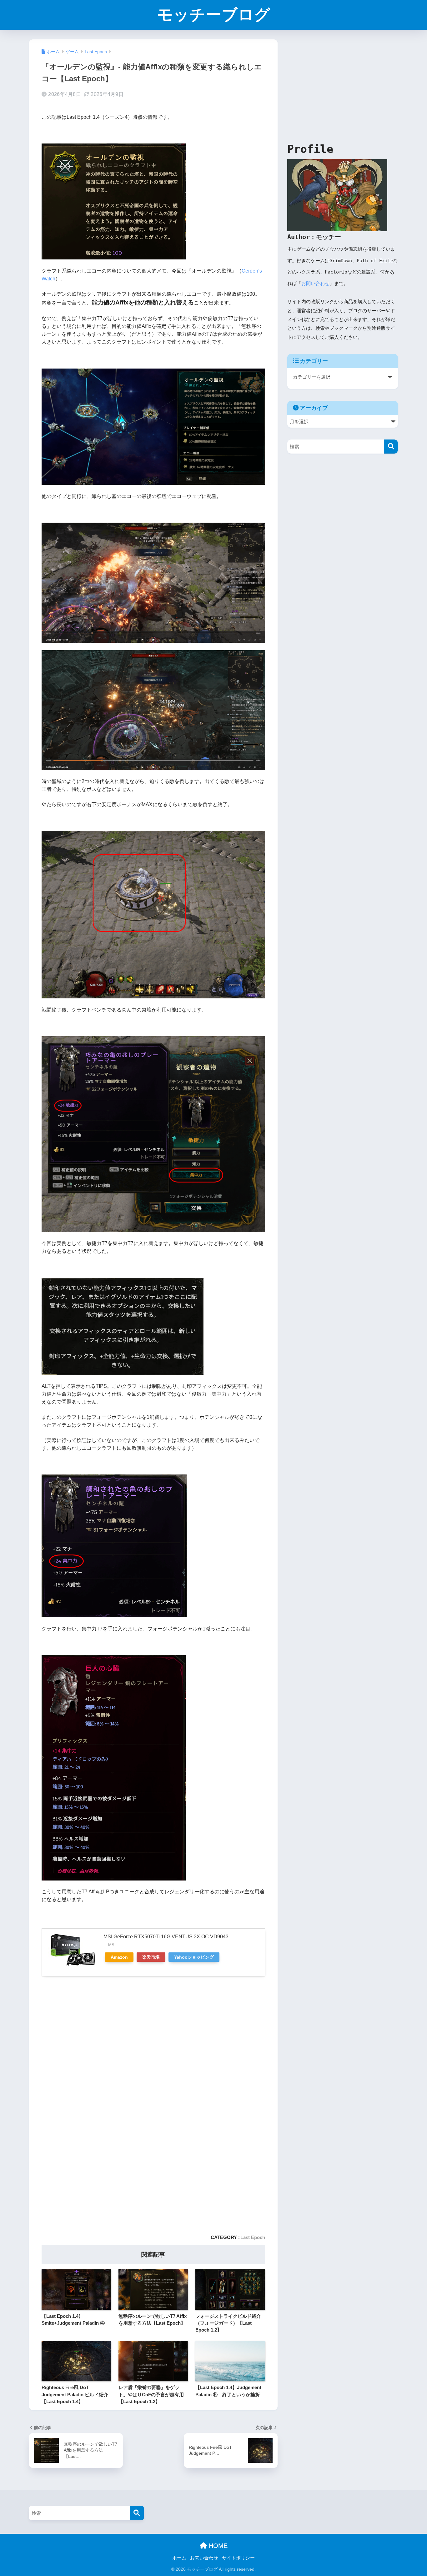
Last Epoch (253, 2237)
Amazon (119, 1957)
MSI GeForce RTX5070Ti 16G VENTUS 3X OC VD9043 (166, 1937)
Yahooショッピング (194, 1957)
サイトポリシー (238, 2558)
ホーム (179, 2558)
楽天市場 (151, 1957)
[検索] (391, 447)
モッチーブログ (214, 15)
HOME (217, 2546)
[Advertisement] (96, 2032)
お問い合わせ (315, 284)
